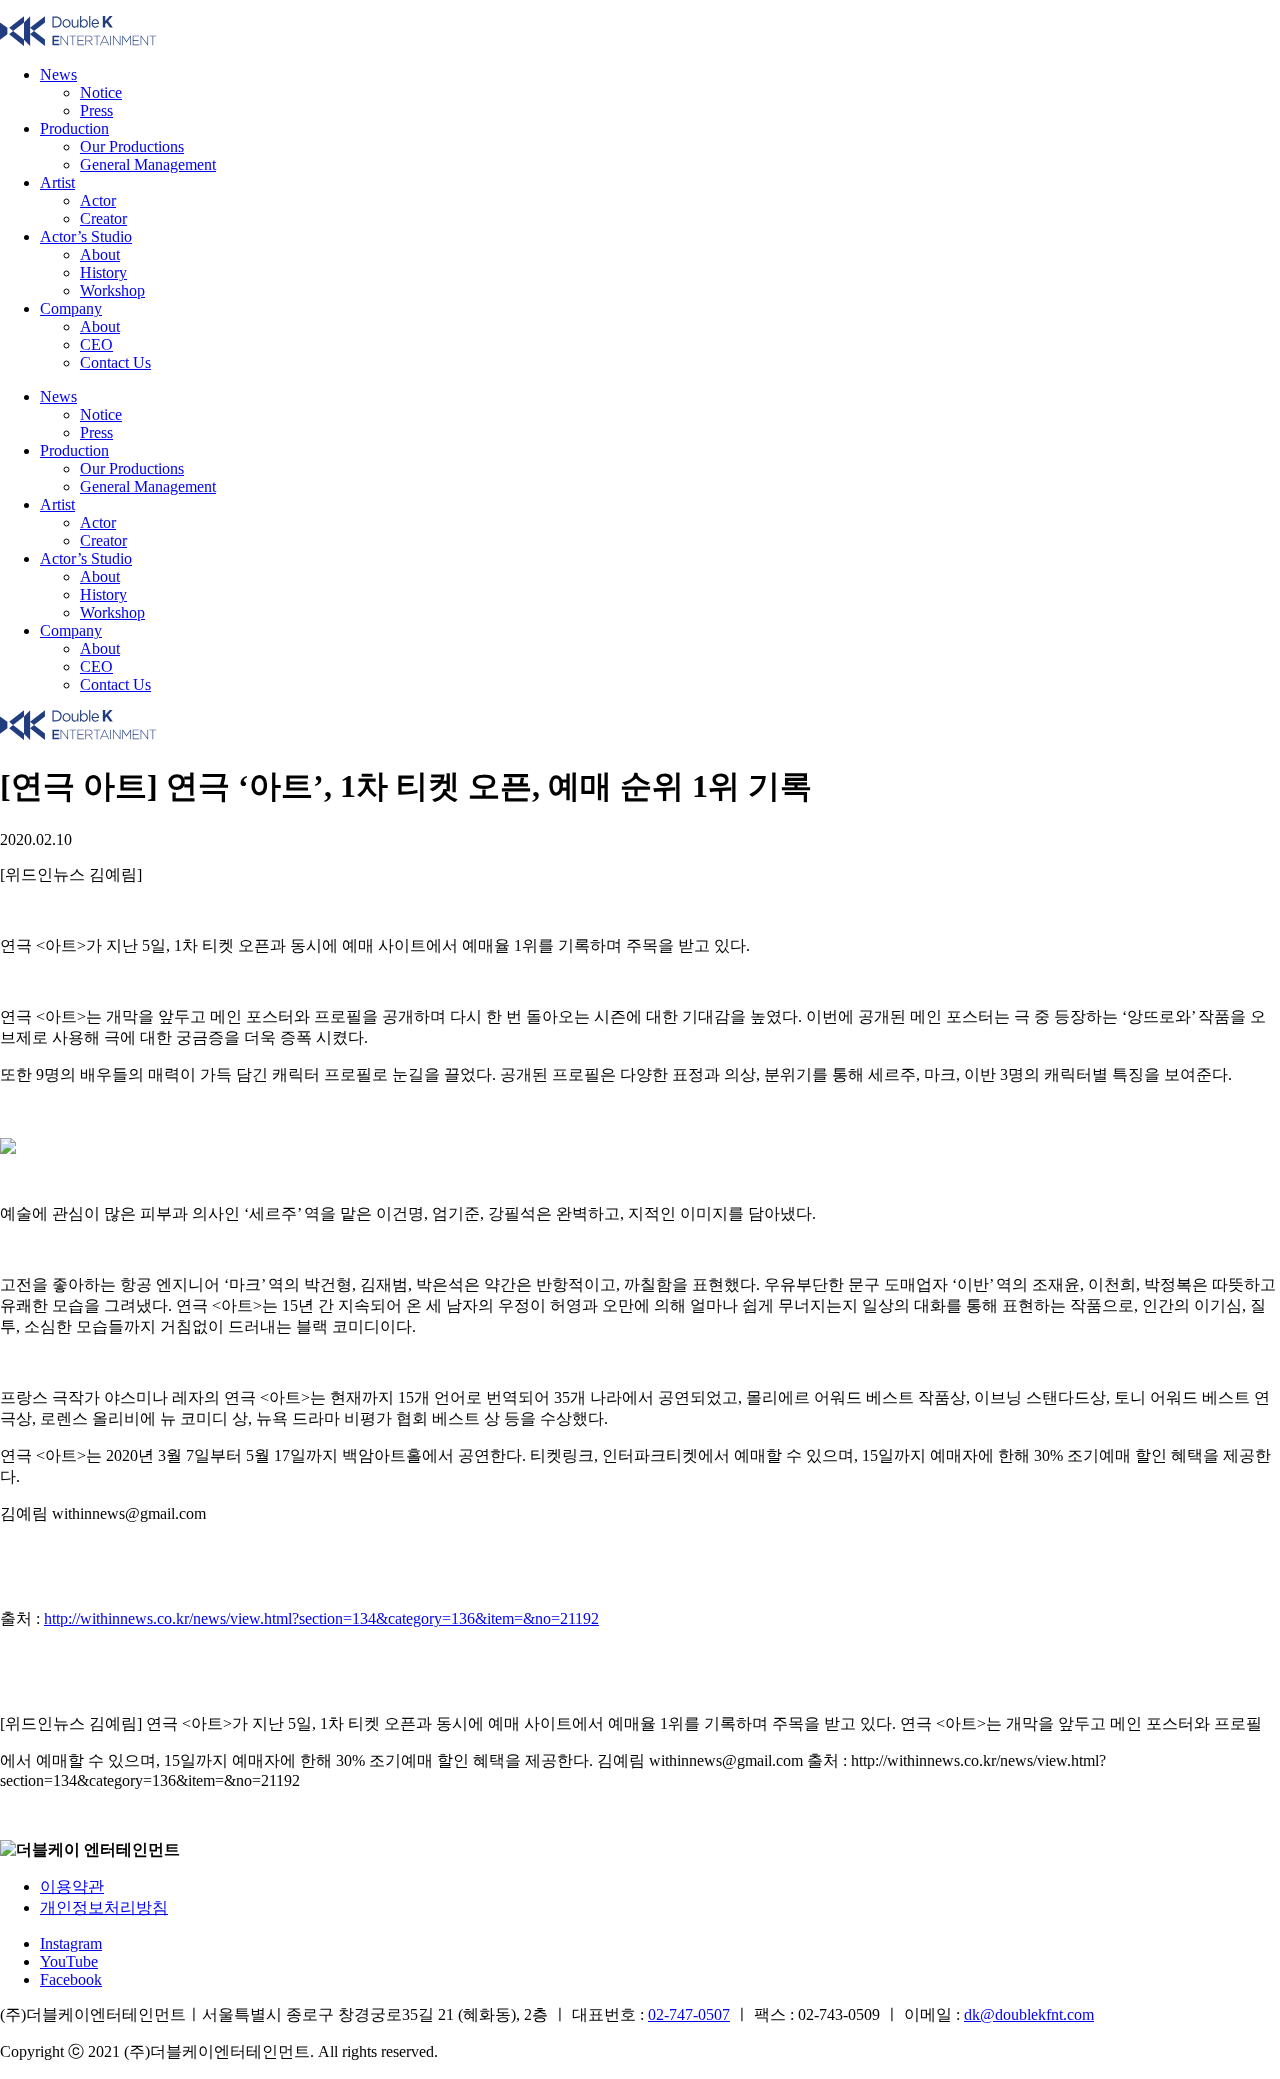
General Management (148, 164)
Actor (98, 200)
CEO (96, 344)
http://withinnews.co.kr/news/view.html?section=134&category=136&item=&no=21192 (321, 1618)
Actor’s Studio (86, 236)
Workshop (112, 290)
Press (96, 110)
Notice (101, 92)
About (100, 254)
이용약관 (72, 1886)
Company (71, 308)
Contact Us (115, 362)
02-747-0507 (689, 2014)
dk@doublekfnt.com (1029, 2014)
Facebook (71, 1979)
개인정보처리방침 (104, 1907)
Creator (103, 218)
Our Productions (132, 146)
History (103, 272)
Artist (57, 182)
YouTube (69, 1961)
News (58, 74)
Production (74, 128)
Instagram (71, 1943)
